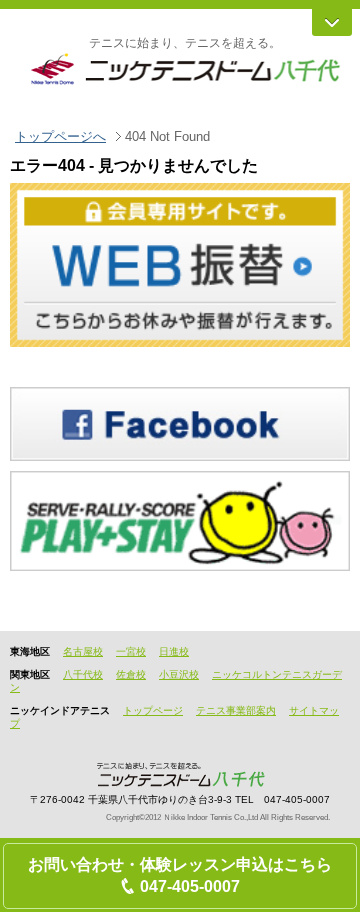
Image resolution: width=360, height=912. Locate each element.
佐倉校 (131, 674)
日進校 (174, 651)
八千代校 (83, 674)
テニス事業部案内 (236, 710)
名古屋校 (83, 651)
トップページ (153, 710)
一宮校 (131, 651)
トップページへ (60, 136)
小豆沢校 (179, 674)
